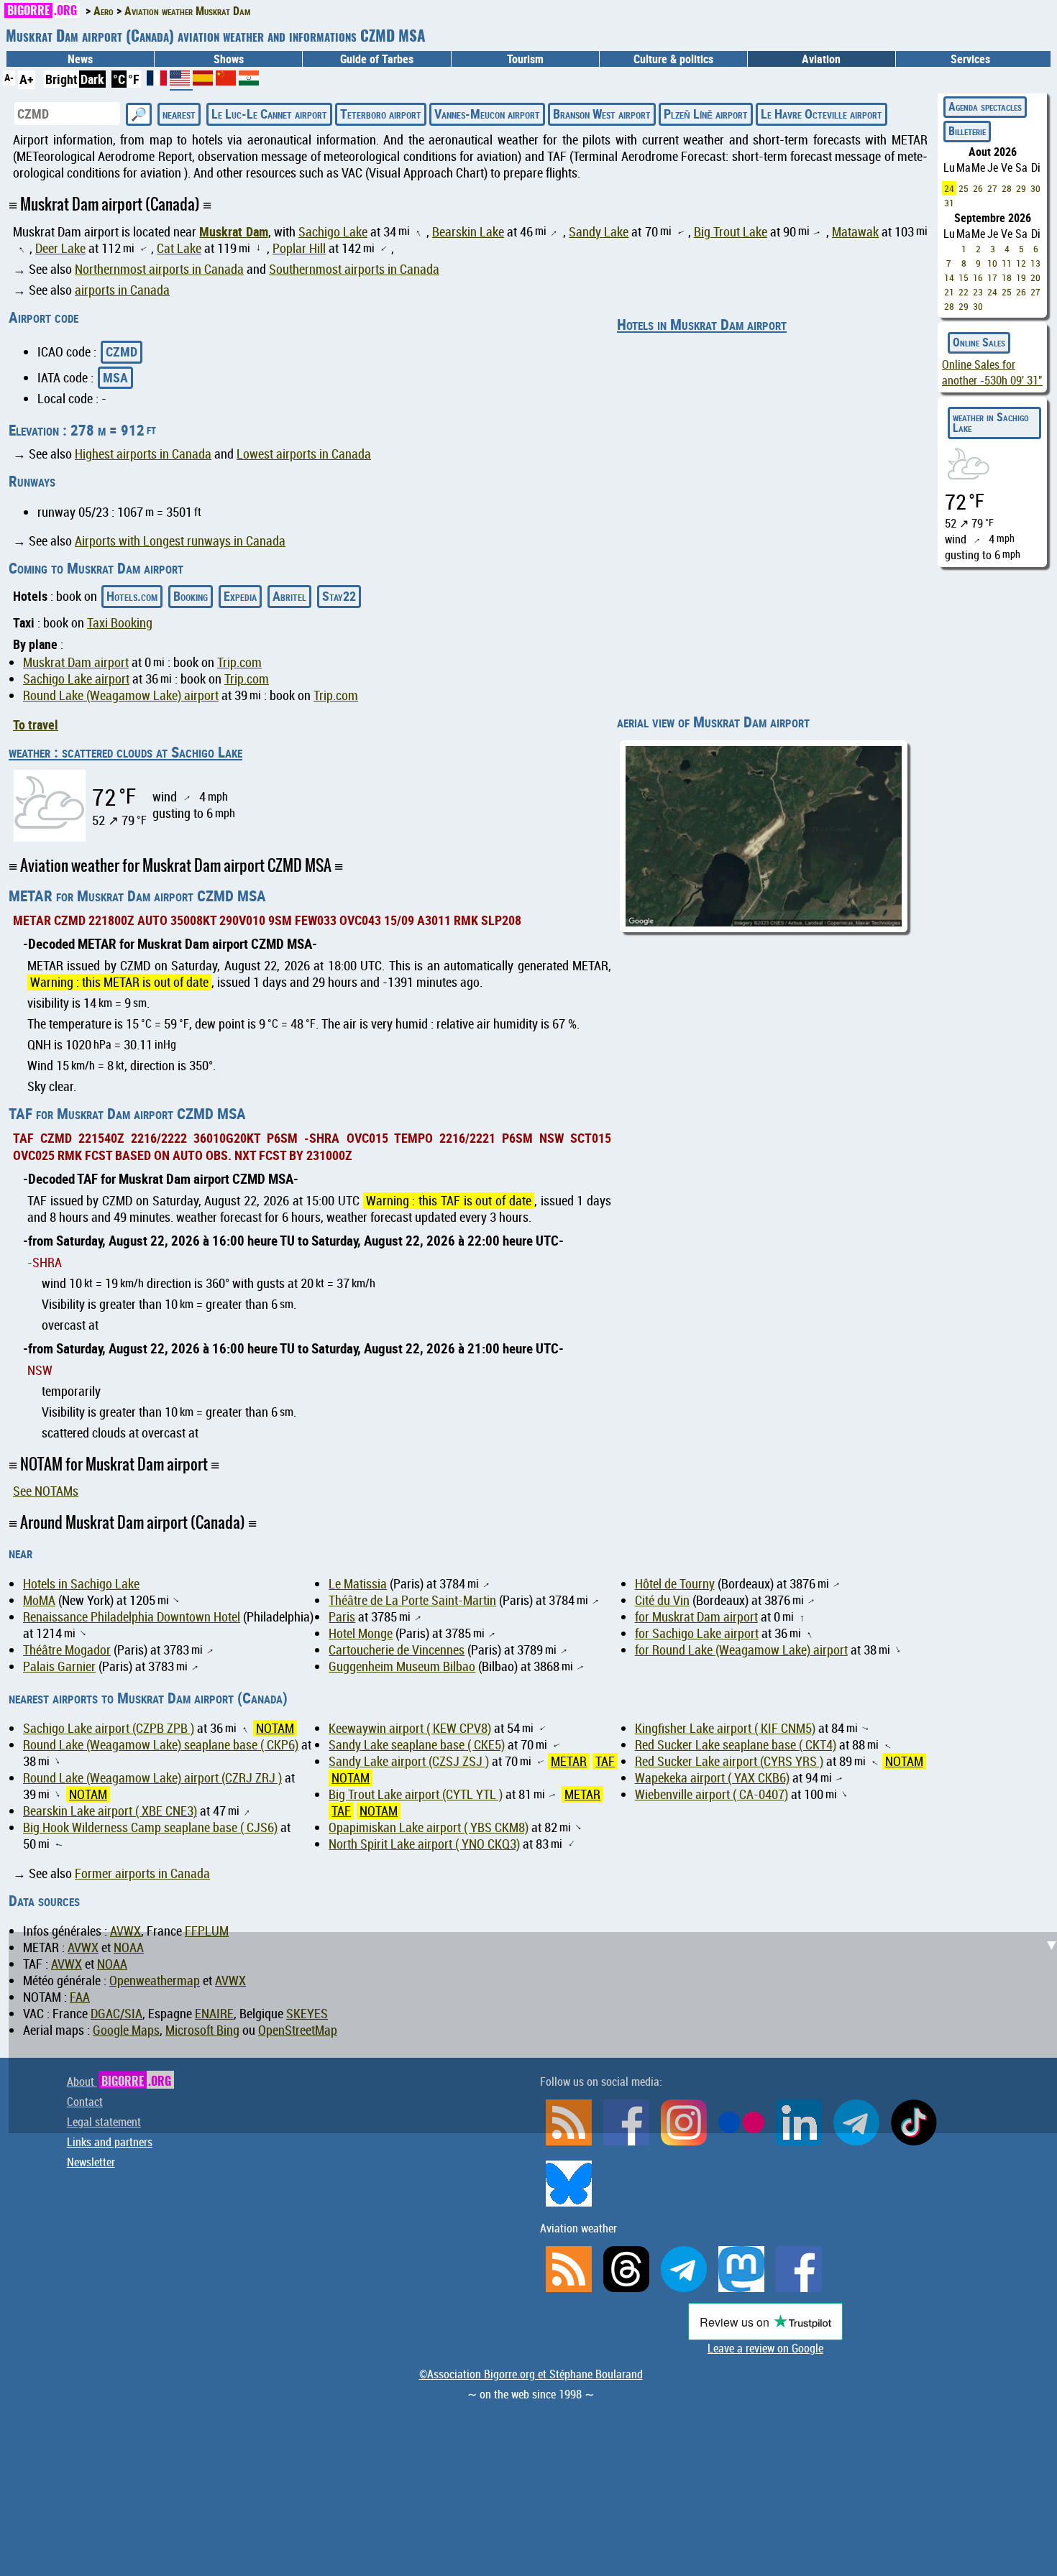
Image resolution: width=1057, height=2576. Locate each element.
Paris (342, 1617)
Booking (191, 596)
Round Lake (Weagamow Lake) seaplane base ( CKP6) (161, 1745)
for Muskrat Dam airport (696, 1617)
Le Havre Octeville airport (822, 114)
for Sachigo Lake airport (697, 1633)
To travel (36, 724)
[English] (181, 83)
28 (1007, 188)
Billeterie (967, 131)
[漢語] (226, 80)
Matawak (855, 232)
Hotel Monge (361, 1633)
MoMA (39, 1600)
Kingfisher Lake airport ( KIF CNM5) (725, 1728)
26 (978, 188)
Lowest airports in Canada (304, 454)
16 (978, 277)
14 (949, 277)
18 (1007, 277)
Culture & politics (673, 59)
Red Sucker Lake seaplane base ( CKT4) (736, 1745)
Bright (61, 79)
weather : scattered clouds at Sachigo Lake (125, 752)
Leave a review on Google (765, 2348)
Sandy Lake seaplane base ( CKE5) (417, 1745)
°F (134, 79)
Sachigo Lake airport (76, 679)
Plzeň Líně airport (706, 114)
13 (1035, 263)
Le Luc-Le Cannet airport (269, 114)
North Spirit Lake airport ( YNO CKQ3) (424, 1844)
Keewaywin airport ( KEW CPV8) (410, 1728)
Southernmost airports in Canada (354, 269)
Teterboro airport (381, 114)
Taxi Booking (120, 623)
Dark (92, 79)
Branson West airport (602, 114)
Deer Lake (60, 248)
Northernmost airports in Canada (159, 269)
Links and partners (110, 2142)
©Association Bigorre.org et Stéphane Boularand (531, 2374)
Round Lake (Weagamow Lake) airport (121, 695)
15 (964, 277)
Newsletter (91, 2162)
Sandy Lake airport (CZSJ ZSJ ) (409, 1761)
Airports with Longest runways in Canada (180, 541)
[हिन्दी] (249, 80)
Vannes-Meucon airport (487, 114)
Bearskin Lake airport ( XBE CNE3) (110, 1811)
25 (964, 188)
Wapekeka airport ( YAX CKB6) (712, 1778)
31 (949, 203)
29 (1021, 188)
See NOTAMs (46, 1491)
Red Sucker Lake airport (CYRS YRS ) (729, 1761)
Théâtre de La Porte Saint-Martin (412, 1600)
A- (9, 77)
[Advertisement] (537, 2033)
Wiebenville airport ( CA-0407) (711, 1794)
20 (1035, 277)
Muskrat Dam (233, 231)
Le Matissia (358, 1584)
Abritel (289, 596)
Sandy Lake (599, 232)
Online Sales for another (992, 372)
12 (1021, 263)
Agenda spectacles (985, 106)
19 (1021, 277)
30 (1035, 188)
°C (119, 79)
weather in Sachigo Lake (991, 423)
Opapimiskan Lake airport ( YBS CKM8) (429, 1827)
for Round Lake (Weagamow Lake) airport (741, 1650)
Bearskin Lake (468, 232)
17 (992, 277)
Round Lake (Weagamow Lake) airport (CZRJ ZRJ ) (152, 1778)
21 (949, 292)
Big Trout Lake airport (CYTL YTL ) (416, 1794)
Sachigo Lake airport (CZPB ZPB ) (109, 1728)
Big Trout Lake (731, 232)
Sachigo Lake (333, 232)
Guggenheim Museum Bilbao (402, 1666)
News (80, 59)
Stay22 (339, 596)
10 (992, 263)
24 (949, 188)
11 (1007, 263)
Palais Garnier (59, 1666)
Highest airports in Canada (143, 454)
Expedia (240, 596)
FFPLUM (207, 1931)
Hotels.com (132, 596)
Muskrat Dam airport (76, 662)
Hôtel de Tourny (675, 1584)
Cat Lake (179, 248)
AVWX (125, 1931)
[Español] (204, 80)
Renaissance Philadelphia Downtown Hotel (132, 1617)
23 (978, 292)
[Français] (158, 80)
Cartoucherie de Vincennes (397, 1650)
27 (992, 188)
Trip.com (239, 662)
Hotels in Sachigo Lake (81, 1584)
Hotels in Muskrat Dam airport (702, 324)
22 (964, 292)
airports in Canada (122, 290)
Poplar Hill (299, 248)
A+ (27, 79)
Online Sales (979, 342)
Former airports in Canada (142, 1873)
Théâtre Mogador (67, 1650)
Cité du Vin (662, 1600)
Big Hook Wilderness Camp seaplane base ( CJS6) (150, 1827)
